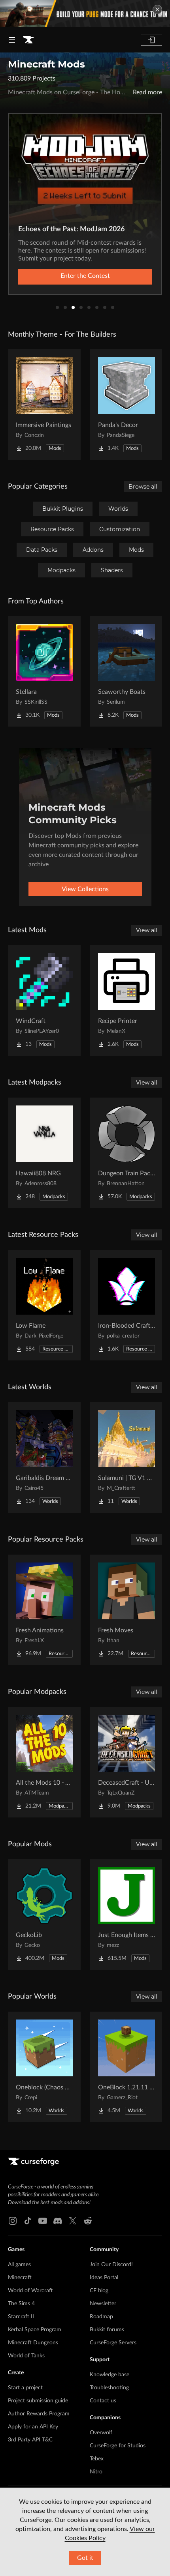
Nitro (96, 2472)
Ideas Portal (104, 2278)
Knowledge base (110, 2375)
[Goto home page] (28, 40)
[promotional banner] (85, 14)
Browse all (143, 487)
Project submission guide (38, 2401)
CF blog (99, 2291)
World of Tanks (26, 2356)
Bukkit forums (107, 2330)
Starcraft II (21, 2317)
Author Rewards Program (39, 2414)
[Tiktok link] (28, 2221)
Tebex (97, 2459)
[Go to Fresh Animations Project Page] (44, 1610)
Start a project (25, 2388)
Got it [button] (85, 2558)
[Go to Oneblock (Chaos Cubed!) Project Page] (44, 2067)
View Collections (85, 889)
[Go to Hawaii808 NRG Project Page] (44, 1153)
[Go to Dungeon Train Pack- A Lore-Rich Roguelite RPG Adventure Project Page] (127, 1153)
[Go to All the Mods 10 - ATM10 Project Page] (44, 1762)
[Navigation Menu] (12, 40)
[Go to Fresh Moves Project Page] (127, 1610)
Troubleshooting (109, 2388)
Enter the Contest (85, 276)
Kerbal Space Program (35, 2330)
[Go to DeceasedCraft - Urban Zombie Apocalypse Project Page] (127, 1762)
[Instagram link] (13, 2221)
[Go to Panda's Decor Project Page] (127, 405)
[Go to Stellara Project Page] (44, 671)
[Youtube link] (43, 2221)
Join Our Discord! (111, 2265)
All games (19, 2265)
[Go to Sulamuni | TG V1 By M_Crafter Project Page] (127, 1458)
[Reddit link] (88, 2221)
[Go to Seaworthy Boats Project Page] (127, 671)
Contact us (103, 2401)
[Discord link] (58, 2221)
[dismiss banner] (157, 9)
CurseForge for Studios (118, 2446)
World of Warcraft (30, 2291)
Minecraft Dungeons (33, 2343)
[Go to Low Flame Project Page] (44, 1305)
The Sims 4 (21, 2304)
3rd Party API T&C (30, 2440)
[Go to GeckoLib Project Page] (44, 1915)
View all (147, 930)
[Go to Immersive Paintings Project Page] (44, 405)
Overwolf (101, 2433)
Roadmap (101, 2317)
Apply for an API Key (33, 2427)
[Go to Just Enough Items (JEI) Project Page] (127, 1915)
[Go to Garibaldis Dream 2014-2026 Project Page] (44, 1458)
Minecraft (20, 2278)
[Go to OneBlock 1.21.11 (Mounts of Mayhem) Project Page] (127, 2067)
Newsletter (103, 2304)
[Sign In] (151, 40)
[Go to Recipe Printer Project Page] (127, 1000)
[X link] (73, 2221)
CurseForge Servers (113, 2343)
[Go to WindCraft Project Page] (44, 1000)
